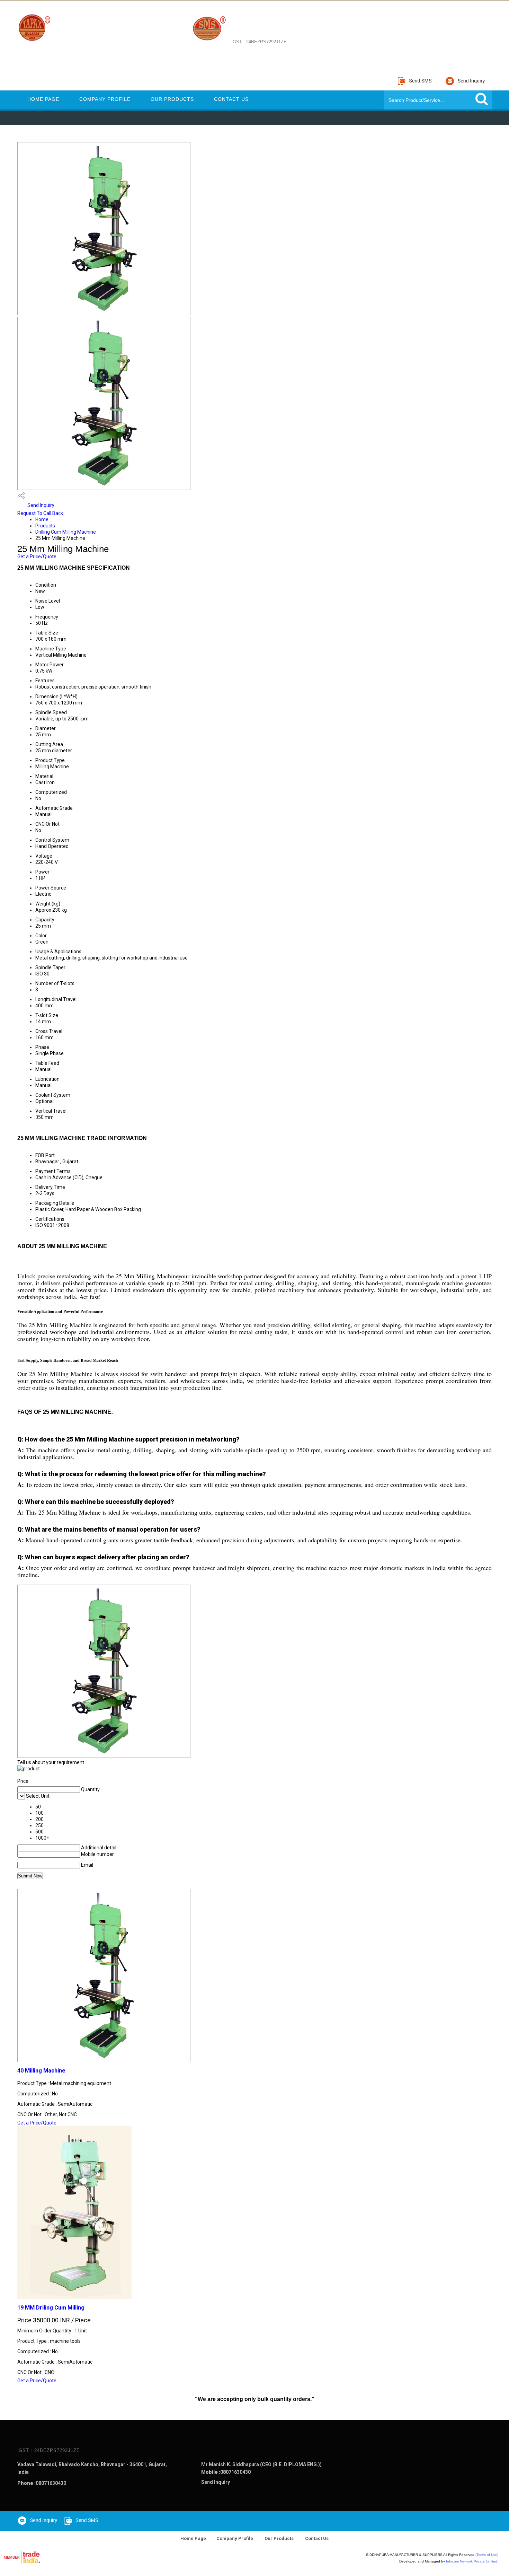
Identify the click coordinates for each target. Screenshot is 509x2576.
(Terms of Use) (487, 2555)
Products (45, 526)
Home (42, 519)
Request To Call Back (40, 513)
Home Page (43, 99)
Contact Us (231, 99)
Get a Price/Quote (37, 557)
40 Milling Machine (41, 2071)
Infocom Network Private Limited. (472, 2561)
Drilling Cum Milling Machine (66, 532)
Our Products (172, 99)
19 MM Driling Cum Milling (51, 2308)
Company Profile (105, 99)
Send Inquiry (40, 505)
